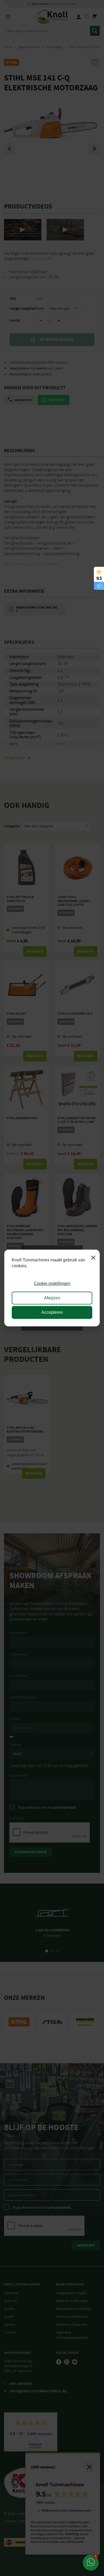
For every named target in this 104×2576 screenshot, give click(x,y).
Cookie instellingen (52, 1283)
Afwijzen (52, 1298)
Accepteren (52, 1312)
